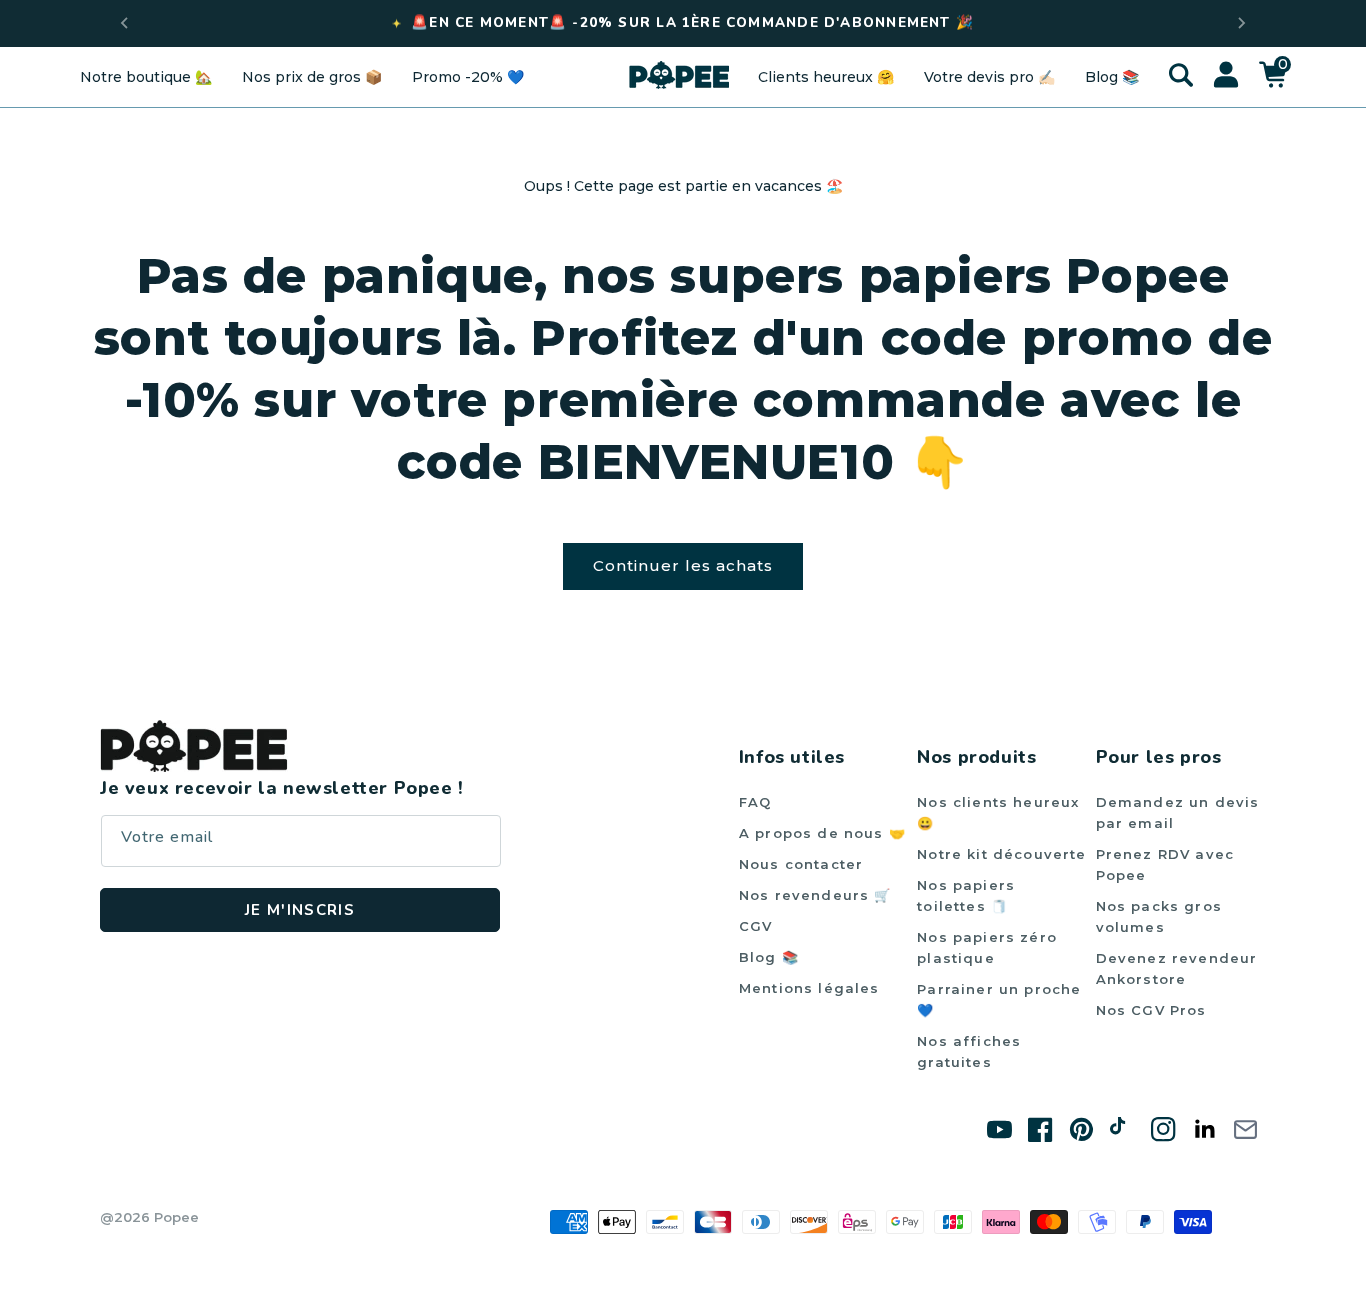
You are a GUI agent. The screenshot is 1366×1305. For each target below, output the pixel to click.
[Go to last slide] (125, 23)
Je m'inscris (300, 910)
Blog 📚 (769, 957)
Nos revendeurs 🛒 (815, 895)
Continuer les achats (683, 565)
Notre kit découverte (1001, 854)
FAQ (755, 802)
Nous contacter (801, 864)
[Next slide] (1241, 23)
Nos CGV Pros (1151, 1010)
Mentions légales (809, 988)
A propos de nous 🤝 (822, 833)
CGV (756, 926)
